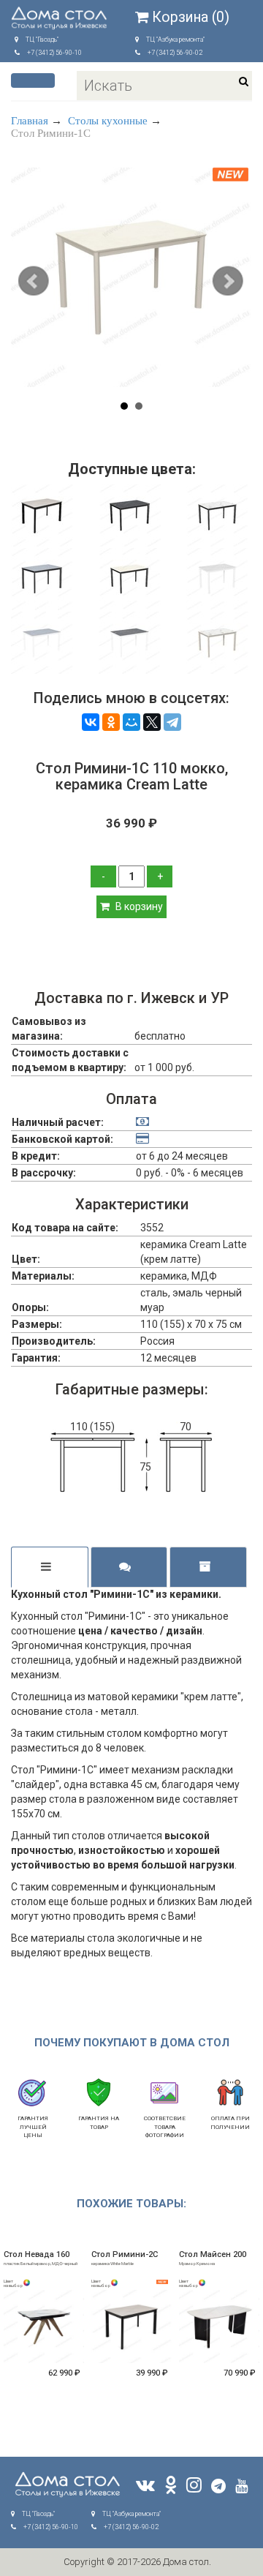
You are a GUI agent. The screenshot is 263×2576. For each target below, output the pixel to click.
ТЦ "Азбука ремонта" (175, 40)
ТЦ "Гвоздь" (42, 40)
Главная (30, 121)
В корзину (138, 906)
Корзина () (191, 17)
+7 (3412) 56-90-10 (54, 53)
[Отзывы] (129, 1567)
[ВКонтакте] (91, 722)
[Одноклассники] (111, 722)
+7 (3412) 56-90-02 (175, 53)
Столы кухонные (108, 121)
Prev (35, 282)
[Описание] (50, 1567)
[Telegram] (172, 722)
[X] (152, 722)
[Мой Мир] (131, 722)
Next (228, 282)
